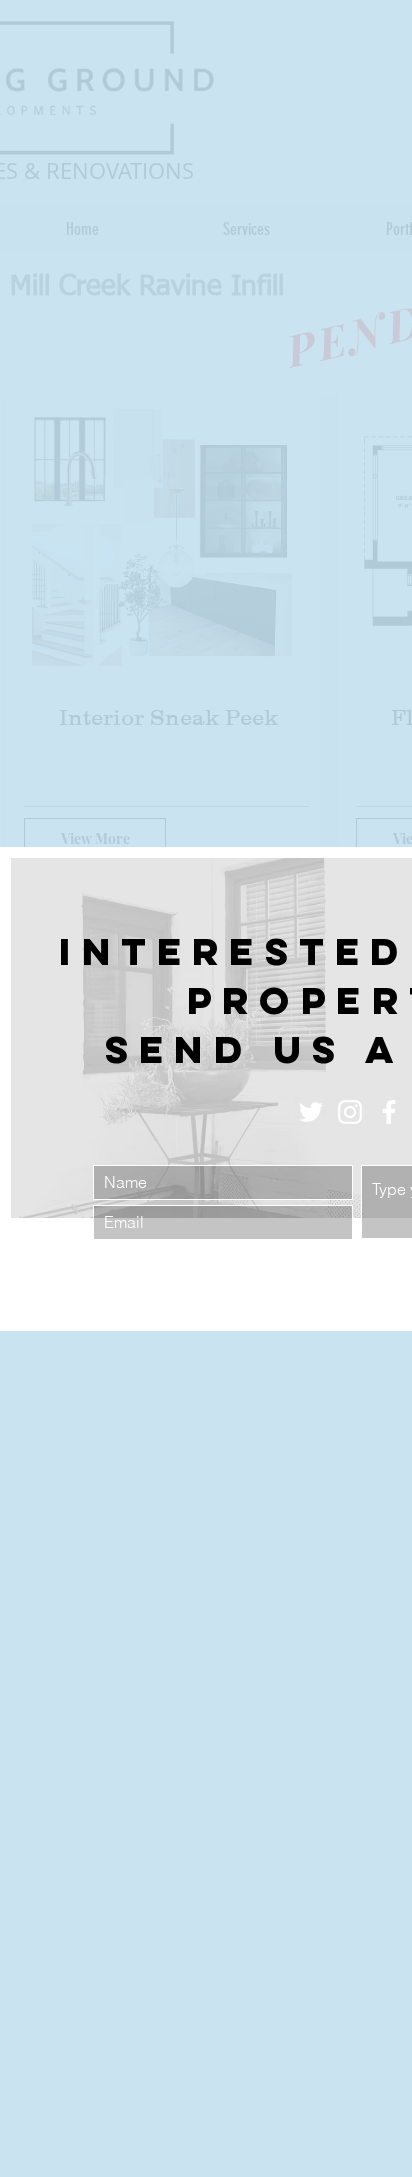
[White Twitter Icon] (311, 1112)
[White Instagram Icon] (350, 1112)
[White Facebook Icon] (389, 1112)
